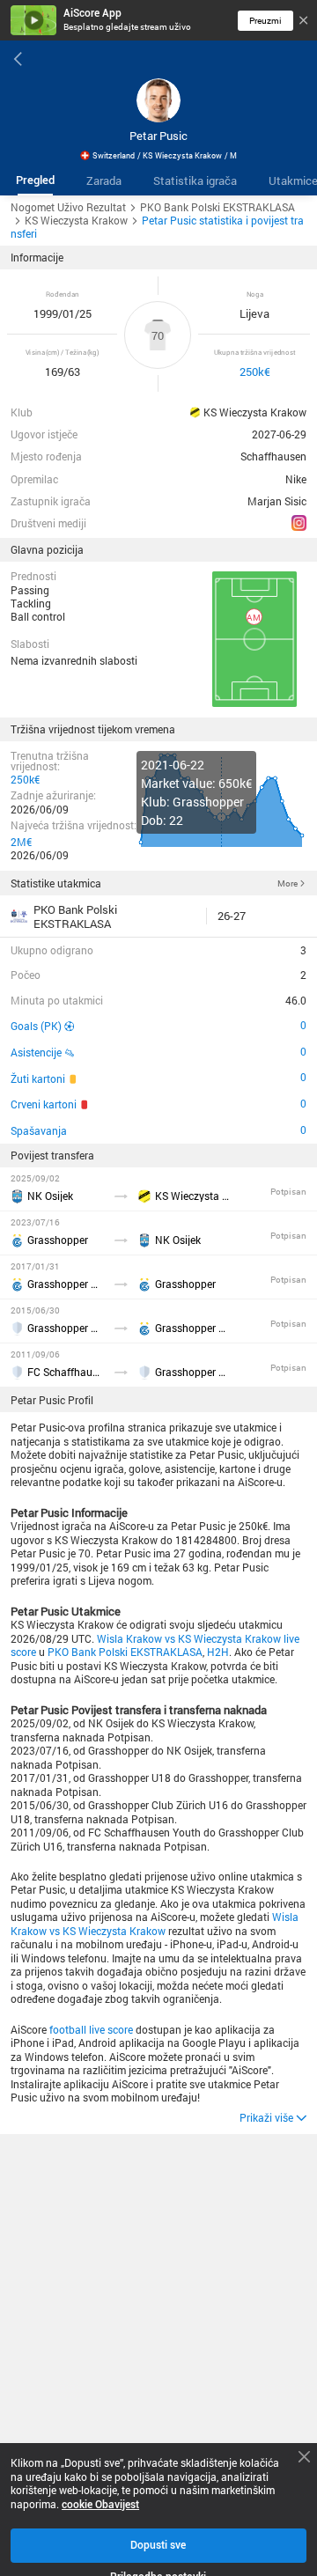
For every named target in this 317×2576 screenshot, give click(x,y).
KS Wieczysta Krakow (255, 413)
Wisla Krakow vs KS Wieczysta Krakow (155, 1924)
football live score (91, 2030)
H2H (218, 1652)
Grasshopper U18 (65, 1284)
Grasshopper (58, 1240)
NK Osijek (50, 1196)
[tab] (35, 181)
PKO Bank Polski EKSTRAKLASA (125, 1652)
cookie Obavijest (100, 2505)
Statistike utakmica (56, 883)
